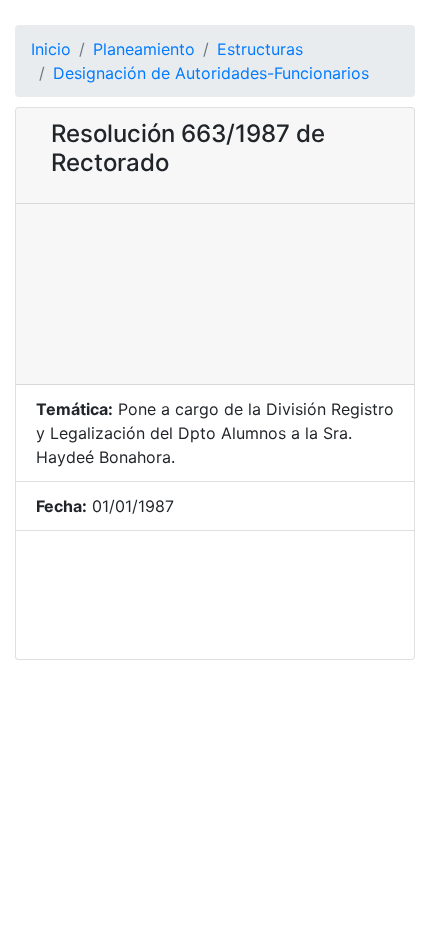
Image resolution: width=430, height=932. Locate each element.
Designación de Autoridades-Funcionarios (211, 73)
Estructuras (260, 49)
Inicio (51, 49)
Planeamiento (144, 49)
